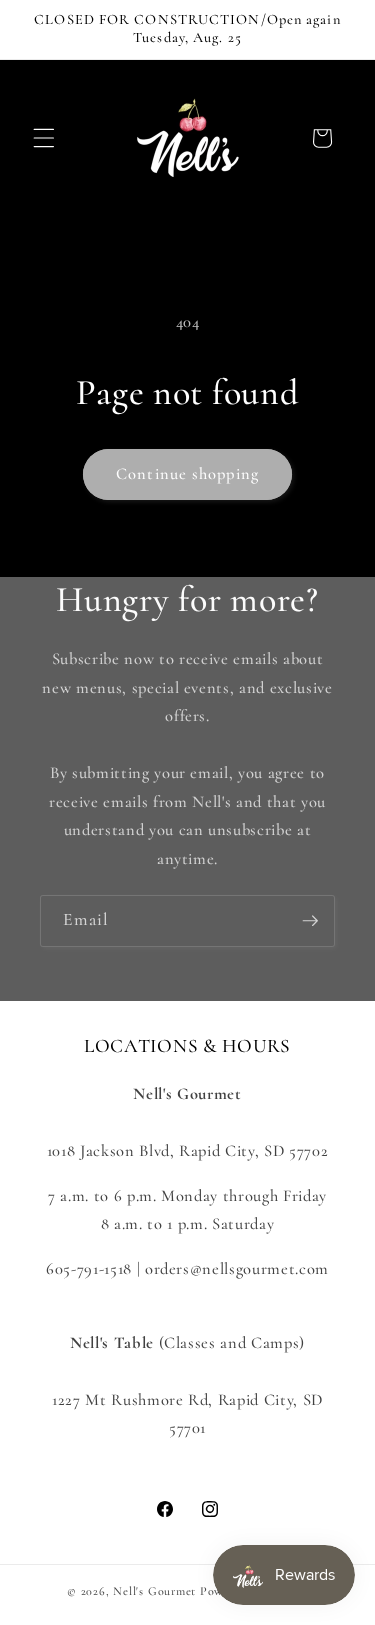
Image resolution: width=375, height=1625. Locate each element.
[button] (44, 138)
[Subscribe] (310, 921)
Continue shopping (187, 474)
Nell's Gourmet (154, 1591)
